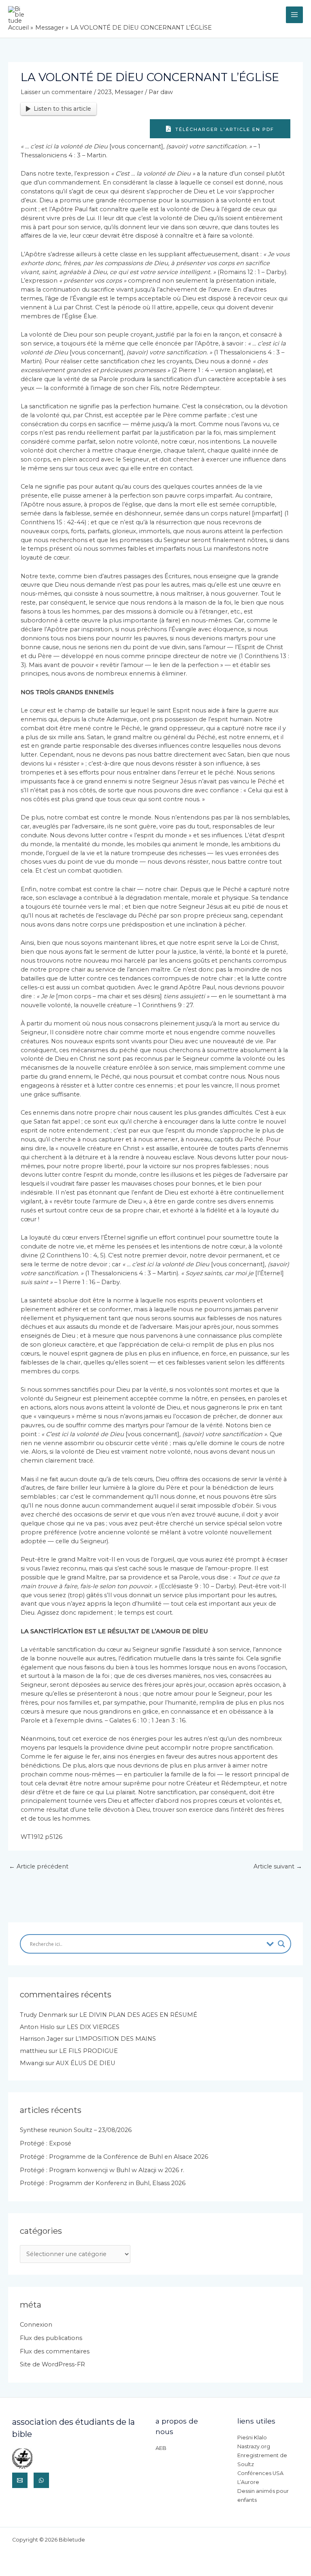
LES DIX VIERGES (93, 2027)
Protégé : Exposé (46, 2143)
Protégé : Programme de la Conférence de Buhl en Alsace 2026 (114, 2157)
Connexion (36, 2325)
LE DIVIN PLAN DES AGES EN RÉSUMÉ (138, 2015)
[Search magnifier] (281, 1944)
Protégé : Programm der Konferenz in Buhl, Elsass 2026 (103, 2183)
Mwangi (32, 2063)
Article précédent (39, 1866)
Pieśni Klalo (252, 2438)
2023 (105, 92)
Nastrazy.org (254, 2446)
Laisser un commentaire (56, 92)
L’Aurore (248, 2482)
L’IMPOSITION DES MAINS (116, 2039)
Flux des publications (51, 2338)
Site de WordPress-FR (52, 2364)
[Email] (20, 2480)
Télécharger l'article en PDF (224, 129)
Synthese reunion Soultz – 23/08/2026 (76, 2130)
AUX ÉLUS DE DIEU (86, 2063)
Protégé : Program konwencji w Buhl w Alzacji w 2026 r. (102, 2170)
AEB (161, 2448)
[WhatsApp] (41, 2480)
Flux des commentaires (55, 2351)
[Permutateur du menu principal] (294, 15)
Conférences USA (260, 2473)
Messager (129, 92)
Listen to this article (62, 109)
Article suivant (278, 1866)
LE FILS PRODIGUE (88, 2051)
